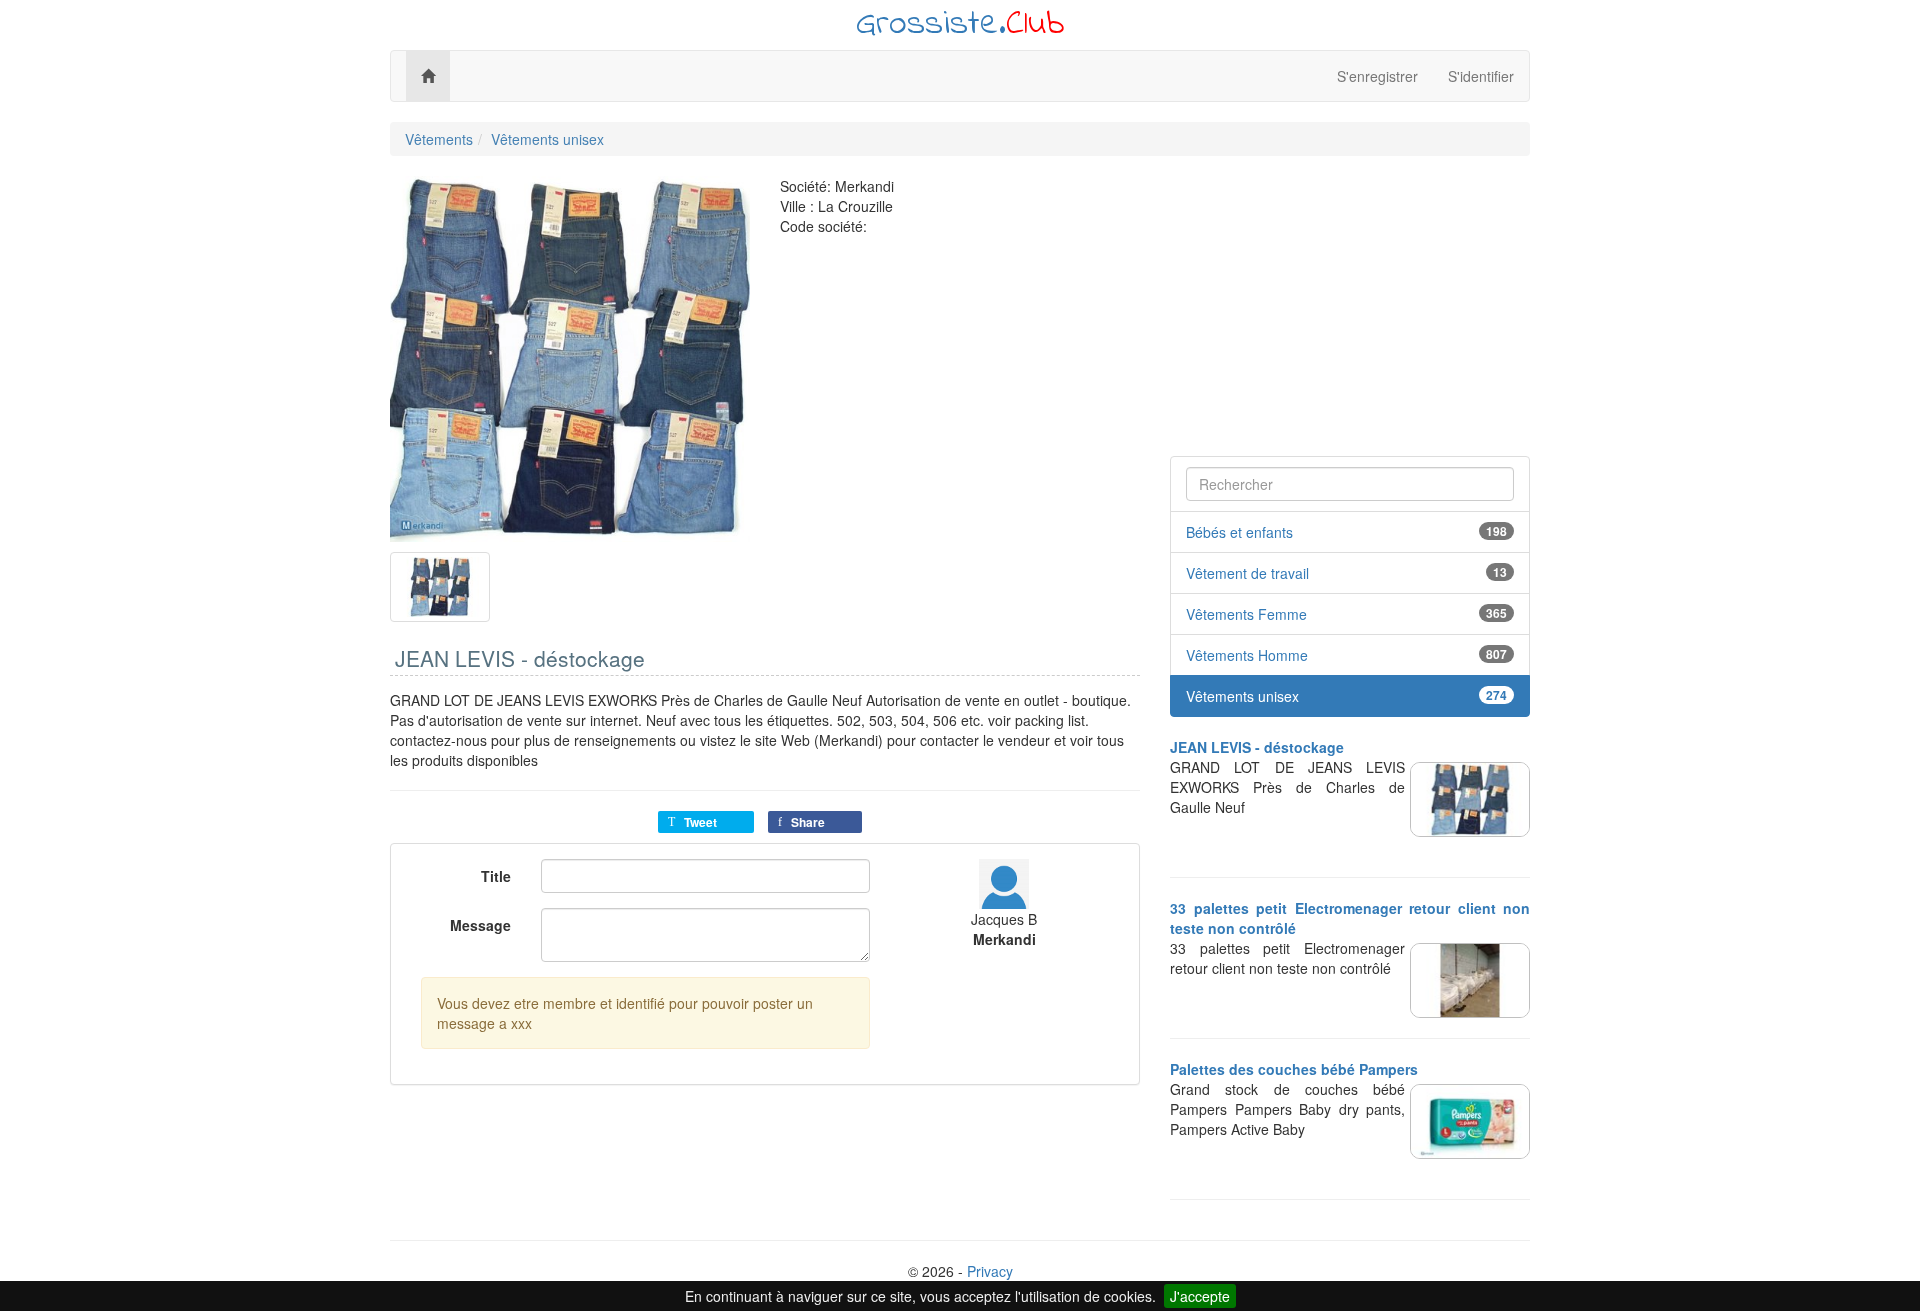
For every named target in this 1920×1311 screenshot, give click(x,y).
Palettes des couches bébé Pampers (1294, 1069)
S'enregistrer (1377, 76)
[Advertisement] (1350, 316)
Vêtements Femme (1246, 614)
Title (496, 876)
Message (480, 925)
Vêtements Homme (1247, 655)
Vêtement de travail (1247, 573)
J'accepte (1200, 1296)
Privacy (990, 1271)
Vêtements (439, 139)
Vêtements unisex (547, 139)
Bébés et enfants (1239, 532)
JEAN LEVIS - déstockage (1257, 747)
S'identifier (1481, 76)
